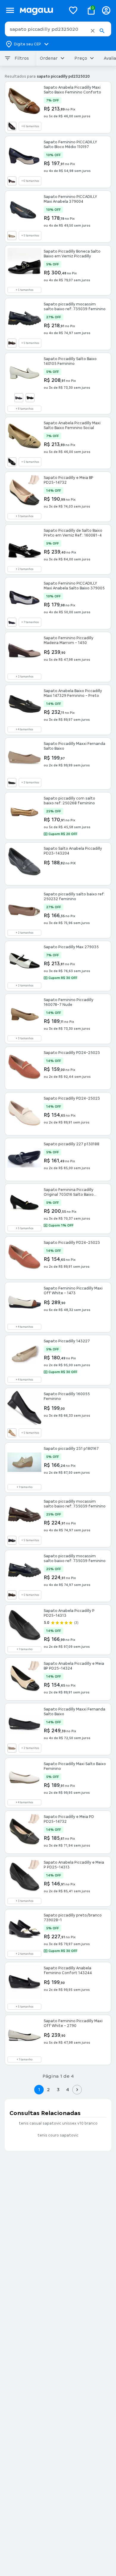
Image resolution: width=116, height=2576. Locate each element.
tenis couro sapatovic (58, 2135)
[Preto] (12, 126)
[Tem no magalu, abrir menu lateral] (10, 10)
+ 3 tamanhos (25, 516)
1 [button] (39, 2089)
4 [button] (68, 2089)
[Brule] (12, 236)
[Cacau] (12, 343)
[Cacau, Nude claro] (12, 181)
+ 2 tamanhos (25, 569)
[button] (93, 31)
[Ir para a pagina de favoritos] (73, 10)
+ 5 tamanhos (30, 236)
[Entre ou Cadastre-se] (106, 10)
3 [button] (58, 2089)
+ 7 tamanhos (30, 622)
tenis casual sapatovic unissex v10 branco (58, 2123)
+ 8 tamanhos (25, 409)
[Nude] (12, 1433)
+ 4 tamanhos (24, 729)
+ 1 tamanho (25, 1487)
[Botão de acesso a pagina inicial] (40, 10)
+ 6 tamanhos (30, 126)
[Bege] (12, 1748)
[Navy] (19, 398)
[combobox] (58, 29)
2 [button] (48, 2089)
